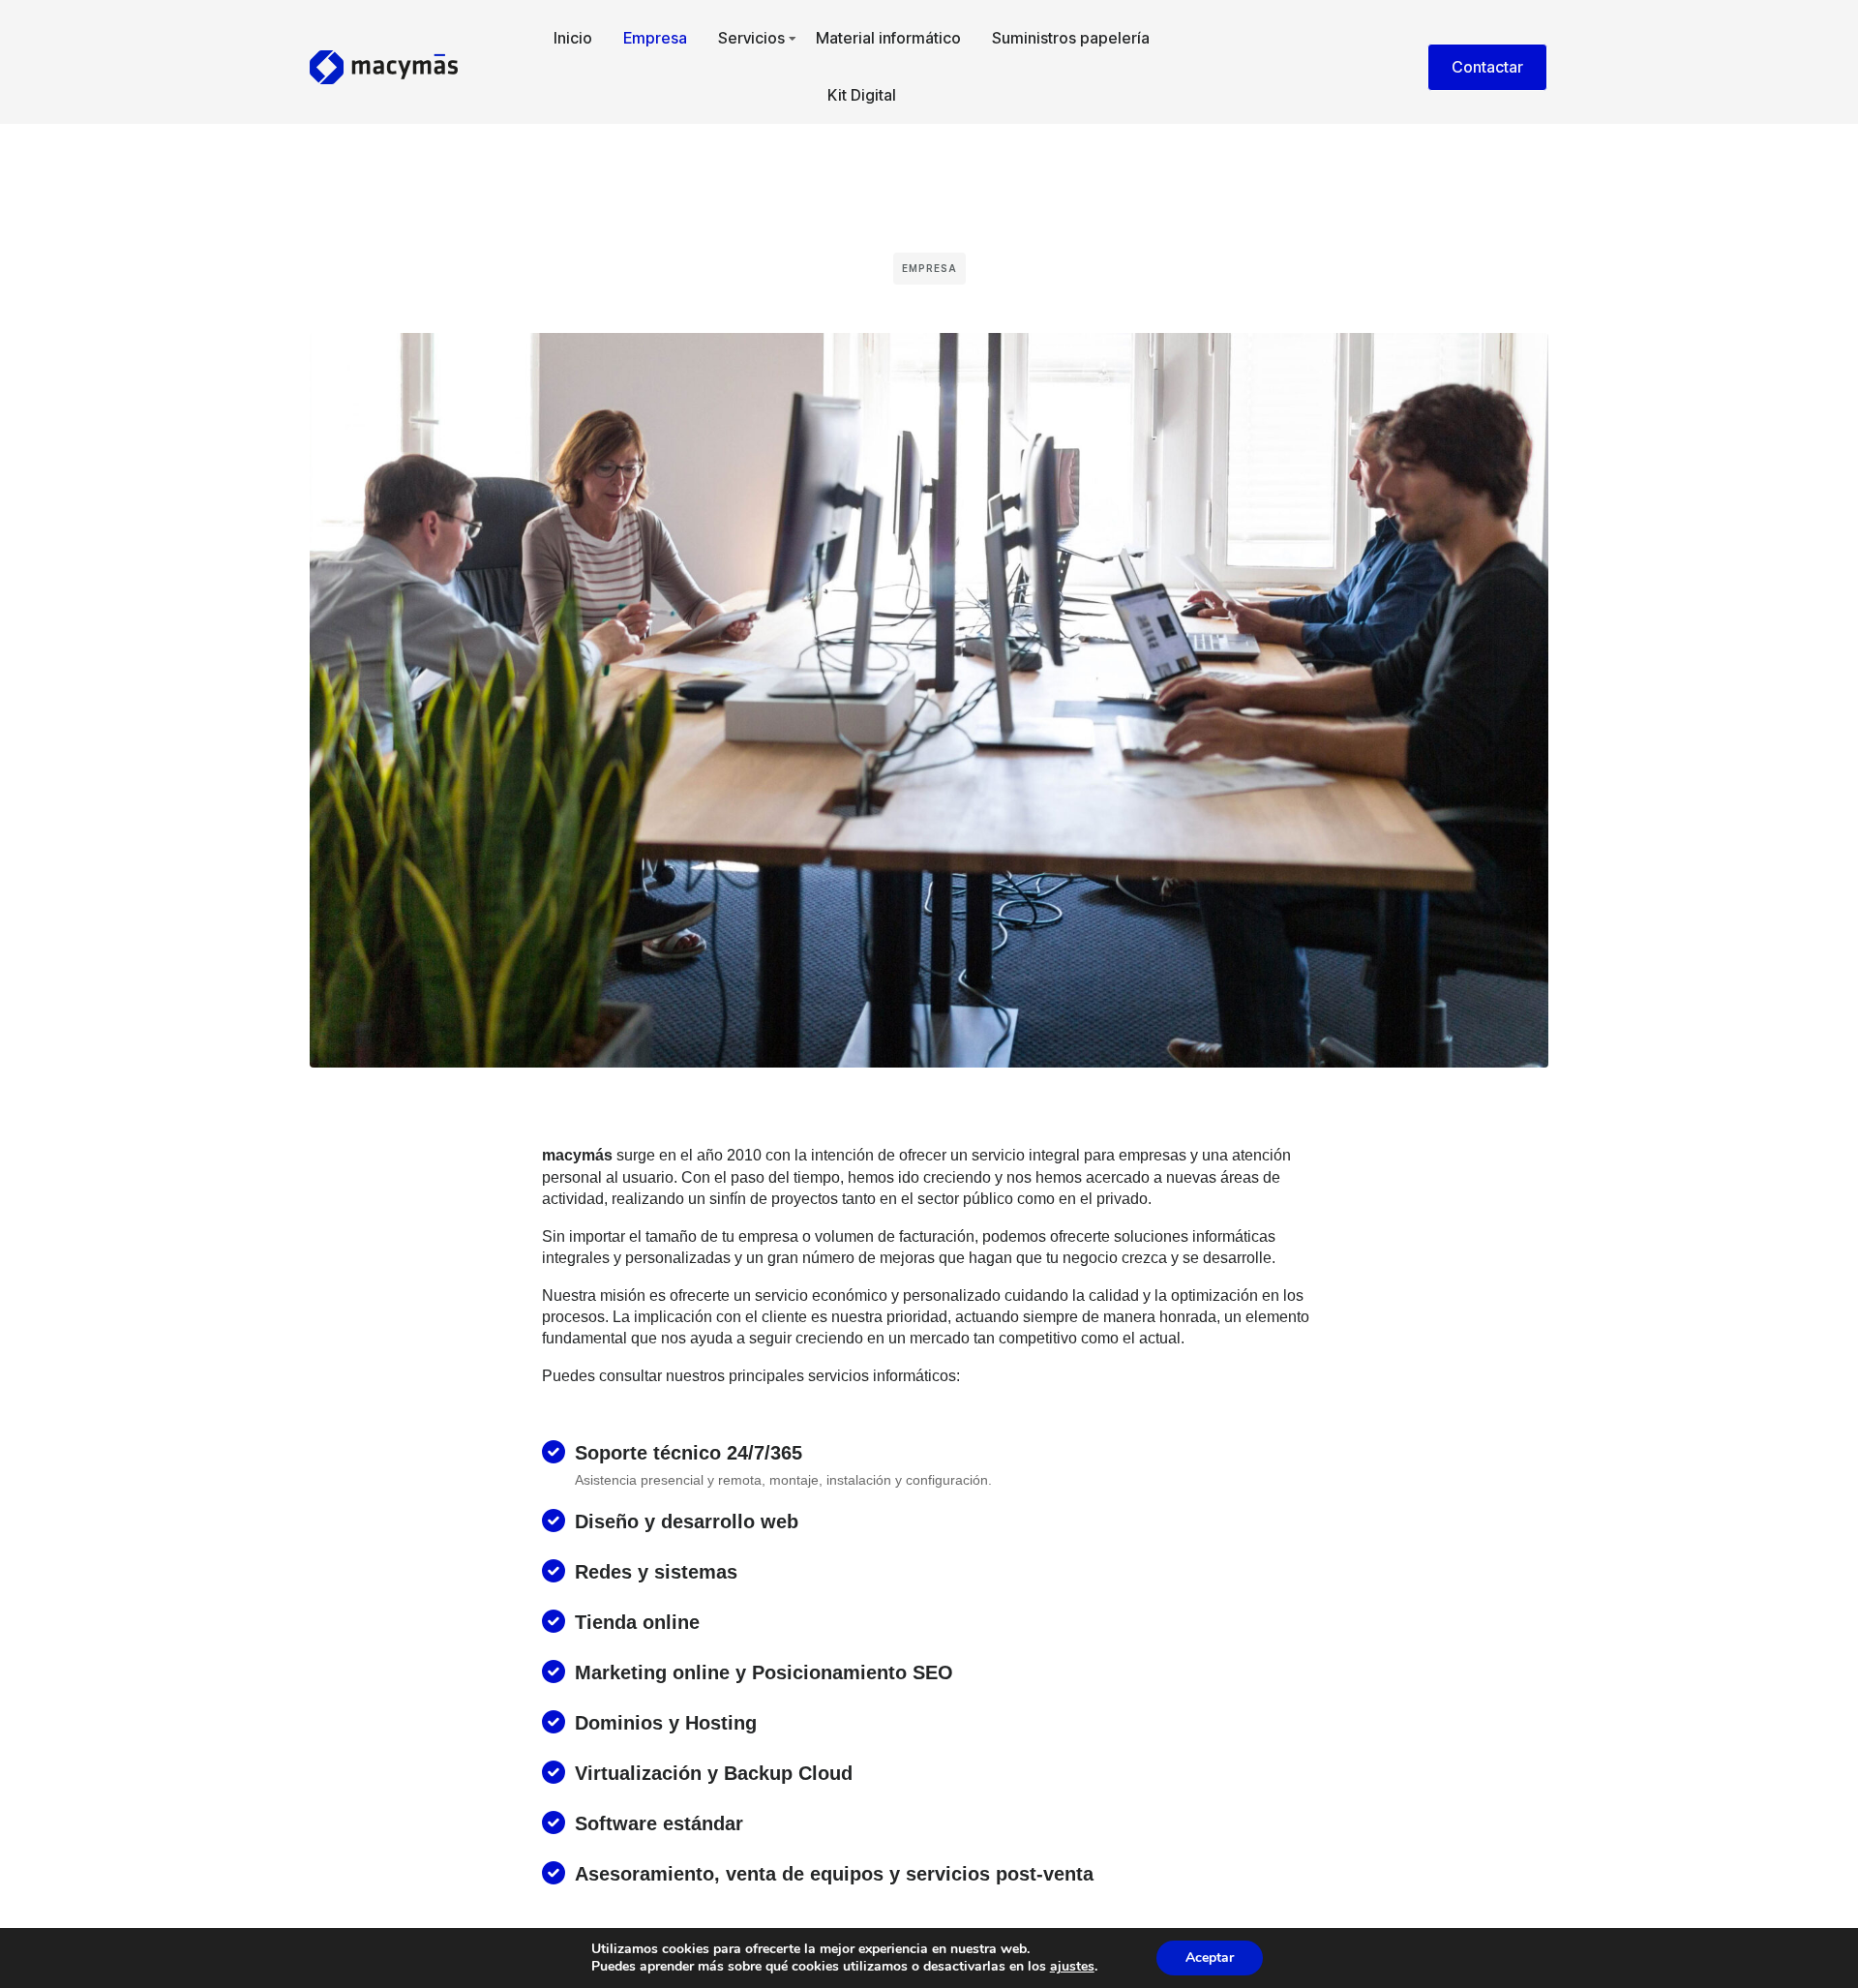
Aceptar (1210, 1958)
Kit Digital (862, 95)
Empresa (655, 38)
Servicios (751, 38)
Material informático (888, 38)
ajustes (1072, 1967)
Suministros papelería (1071, 38)
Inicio (573, 38)
